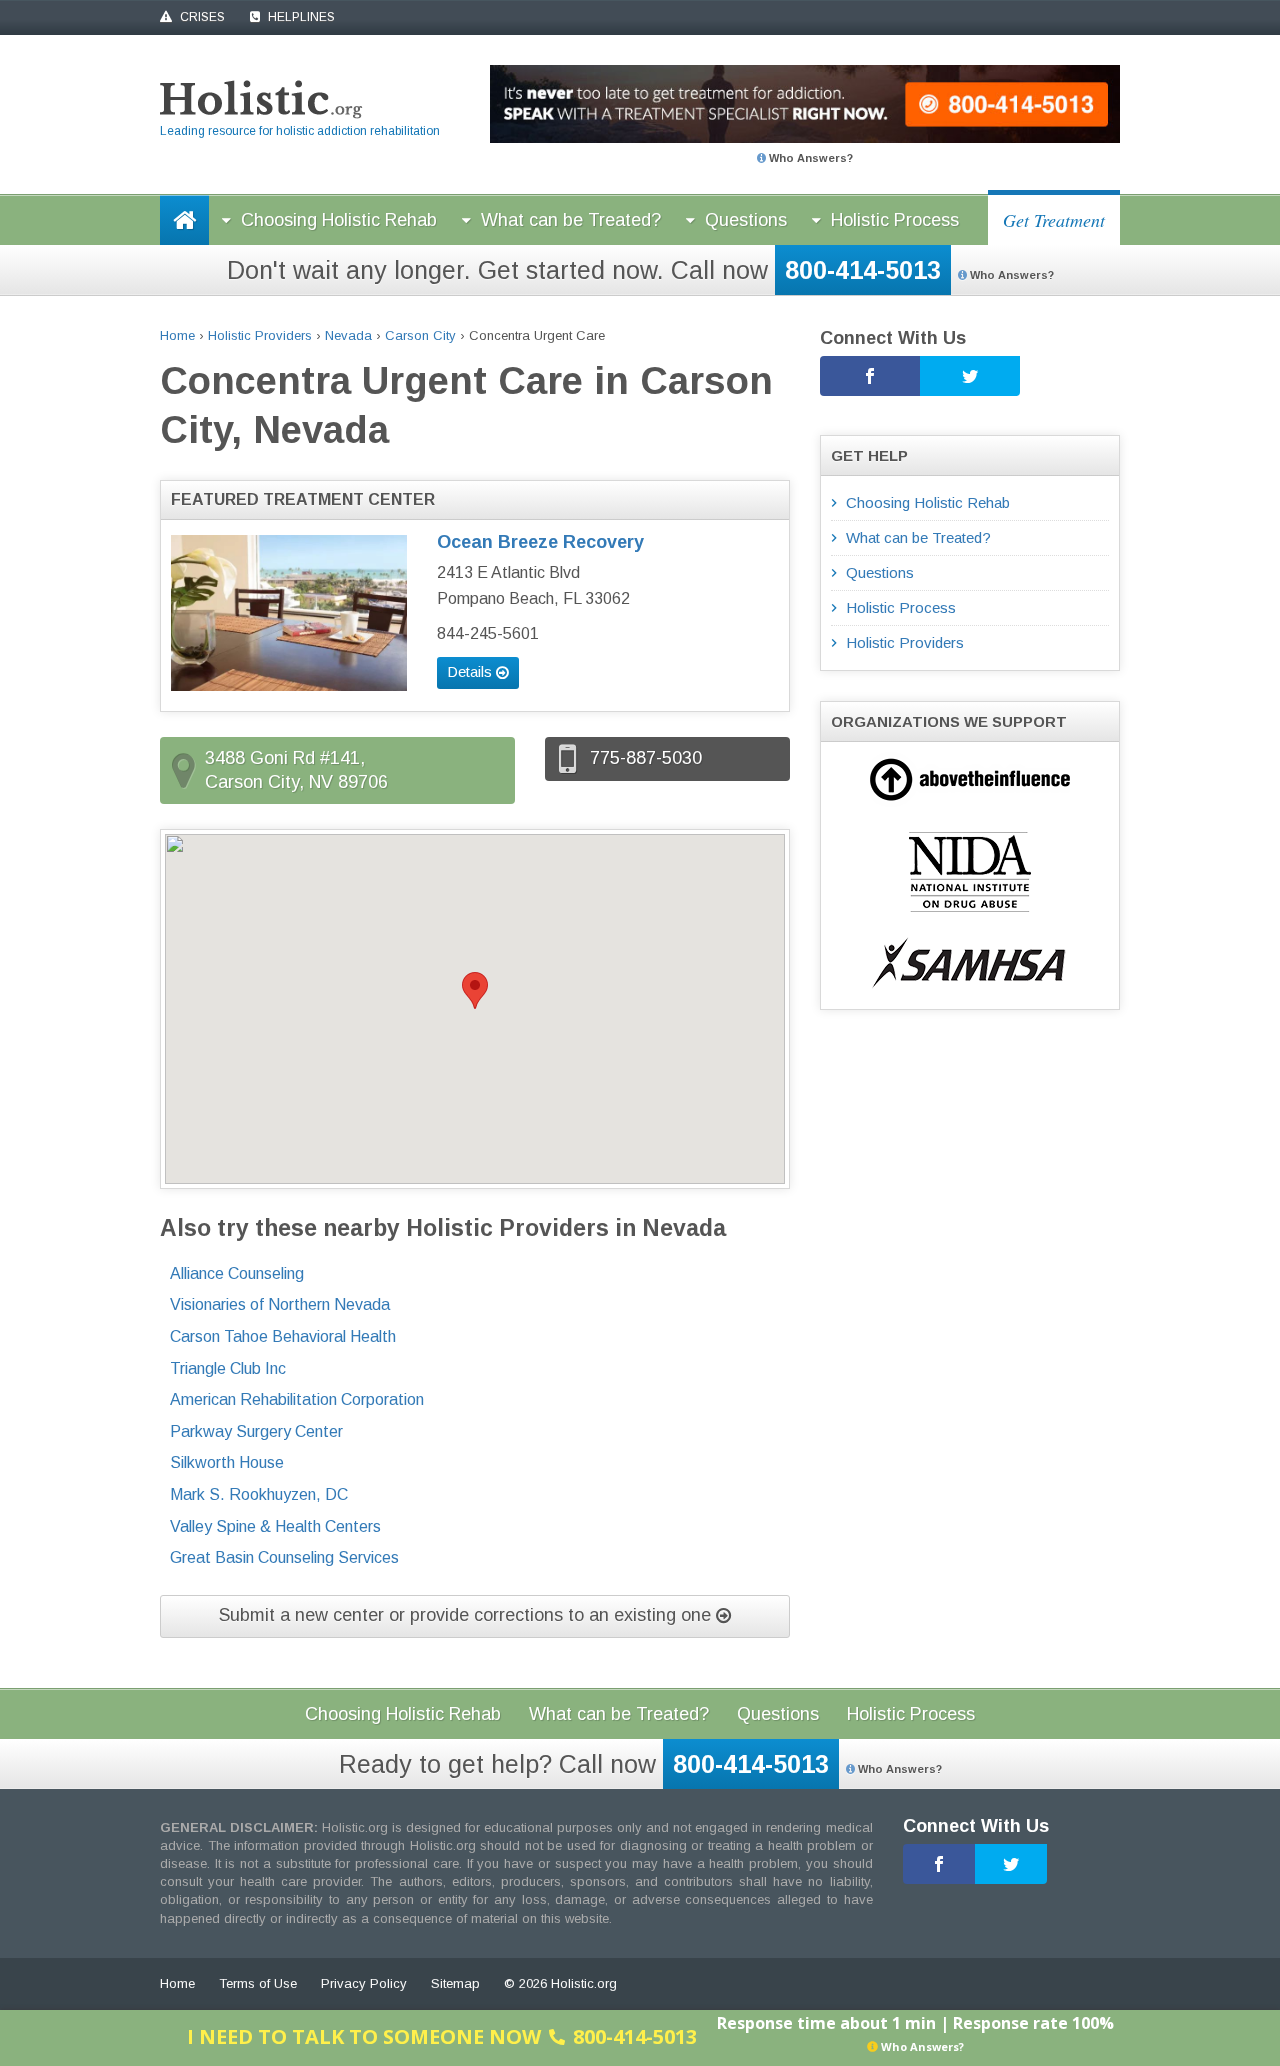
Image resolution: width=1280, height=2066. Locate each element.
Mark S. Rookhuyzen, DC (259, 1494)
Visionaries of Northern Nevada (280, 1304)
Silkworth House (227, 1462)
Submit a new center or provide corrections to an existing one (467, 1615)
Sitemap (455, 1983)
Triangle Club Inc (228, 1368)
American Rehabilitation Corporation (297, 1399)
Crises (201, 17)
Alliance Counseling (237, 1273)
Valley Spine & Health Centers (275, 1526)
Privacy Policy (364, 1983)
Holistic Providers (260, 335)
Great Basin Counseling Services (284, 1557)
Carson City (420, 335)
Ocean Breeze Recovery (540, 542)
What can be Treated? (571, 220)
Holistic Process (895, 220)
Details (471, 671)
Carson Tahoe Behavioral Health (283, 1336)
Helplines (300, 17)
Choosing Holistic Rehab (339, 220)
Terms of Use (258, 1983)
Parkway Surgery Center (256, 1431)
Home (177, 335)
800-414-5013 (863, 270)
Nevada (348, 335)
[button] (475, 990)
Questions (746, 220)
